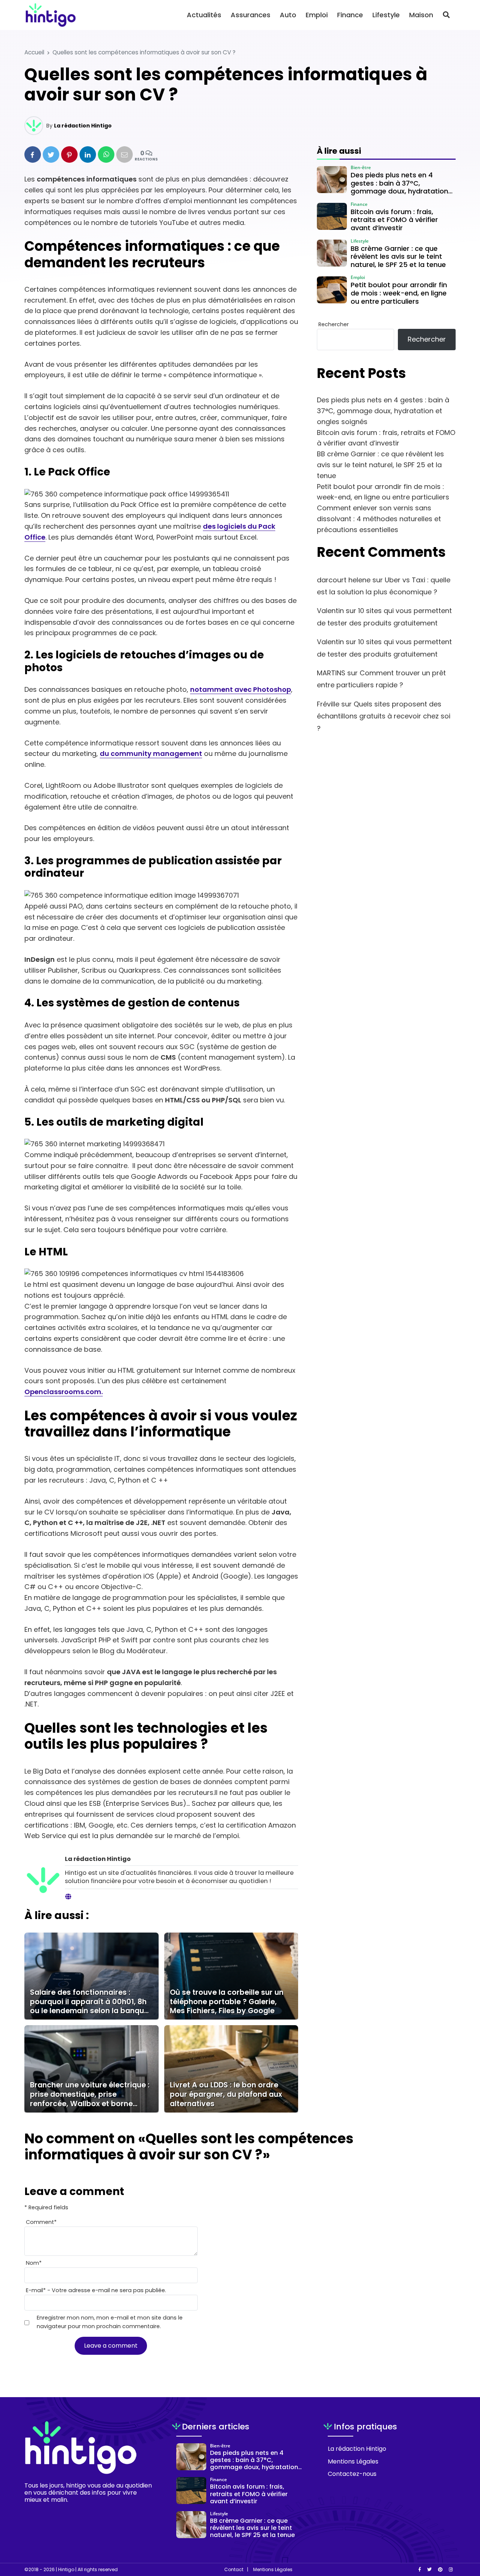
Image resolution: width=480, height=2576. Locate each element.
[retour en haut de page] (461, 2535)
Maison (421, 15)
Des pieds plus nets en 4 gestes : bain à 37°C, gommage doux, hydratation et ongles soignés (383, 411)
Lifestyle (386, 15)
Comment (41, 2222)
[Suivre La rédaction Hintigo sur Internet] (68, 1897)
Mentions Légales (353, 2461)
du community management (151, 753)
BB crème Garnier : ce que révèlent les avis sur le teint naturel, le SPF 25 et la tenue (380, 465)
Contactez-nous (352, 2474)
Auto (288, 15)
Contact (234, 2570)
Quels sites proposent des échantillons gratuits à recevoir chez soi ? (384, 716)
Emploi (317, 15)
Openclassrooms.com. (64, 1392)
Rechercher (334, 324)
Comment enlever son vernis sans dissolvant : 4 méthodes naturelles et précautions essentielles (379, 519)
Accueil (34, 52)
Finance (350, 15)
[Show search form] (446, 15)
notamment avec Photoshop (241, 689)
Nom (34, 2263)
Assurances (250, 15)
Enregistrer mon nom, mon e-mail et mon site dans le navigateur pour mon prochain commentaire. (110, 2322)
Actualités (204, 15)
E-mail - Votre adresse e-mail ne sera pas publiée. (96, 2290)
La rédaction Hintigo (83, 126)
